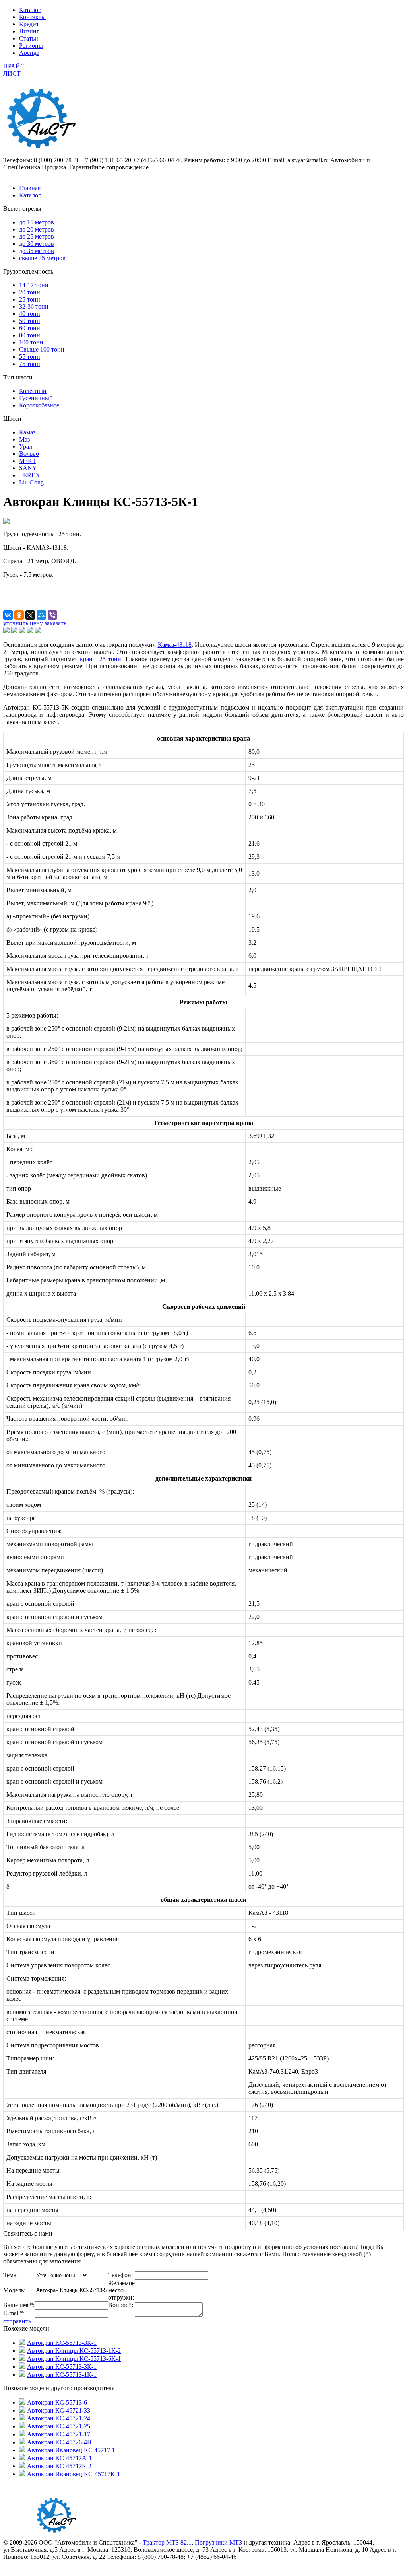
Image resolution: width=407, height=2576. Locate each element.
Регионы (31, 46)
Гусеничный (36, 398)
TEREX (30, 475)
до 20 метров (37, 229)
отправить (17, 2321)
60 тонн (30, 328)
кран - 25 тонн (101, 659)
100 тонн (31, 342)
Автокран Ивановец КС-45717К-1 (74, 2474)
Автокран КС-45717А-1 (59, 2458)
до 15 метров (37, 222)
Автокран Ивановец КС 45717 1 (71, 2450)
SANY (28, 468)
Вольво (29, 454)
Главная (30, 188)
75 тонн (30, 364)
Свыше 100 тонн (42, 349)
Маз (24, 439)
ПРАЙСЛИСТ (14, 70)
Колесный (33, 391)
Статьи (29, 38)
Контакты (32, 17)
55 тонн (30, 357)
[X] (30, 615)
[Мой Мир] (41, 615)
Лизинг (29, 31)
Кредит (29, 24)
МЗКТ (28, 461)
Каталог (30, 10)
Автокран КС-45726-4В (59, 2442)
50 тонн (30, 321)
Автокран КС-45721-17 (59, 2434)
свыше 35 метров (42, 258)
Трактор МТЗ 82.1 (167, 2542)
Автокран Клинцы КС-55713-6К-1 (74, 2359)
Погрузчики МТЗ (218, 2542)
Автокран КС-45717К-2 (59, 2466)
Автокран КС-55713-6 (57, 2402)
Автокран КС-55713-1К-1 (62, 2375)
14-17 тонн (34, 285)
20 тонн (30, 292)
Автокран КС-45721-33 (59, 2410)
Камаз (27, 432)
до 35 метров (37, 251)
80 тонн (30, 335)
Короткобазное (39, 405)
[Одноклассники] (19, 615)
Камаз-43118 (175, 645)
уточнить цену (23, 623)
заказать (55, 623)
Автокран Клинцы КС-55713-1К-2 (74, 2351)
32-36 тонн (34, 306)
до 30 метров (37, 244)
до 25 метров (37, 236)
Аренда (29, 53)
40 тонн (30, 314)
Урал (26, 447)
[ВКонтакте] (8, 615)
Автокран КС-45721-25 (59, 2426)
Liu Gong (31, 482)
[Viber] (52, 615)
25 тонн (30, 299)
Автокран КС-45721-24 (59, 2418)
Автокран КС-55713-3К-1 (62, 2343)
